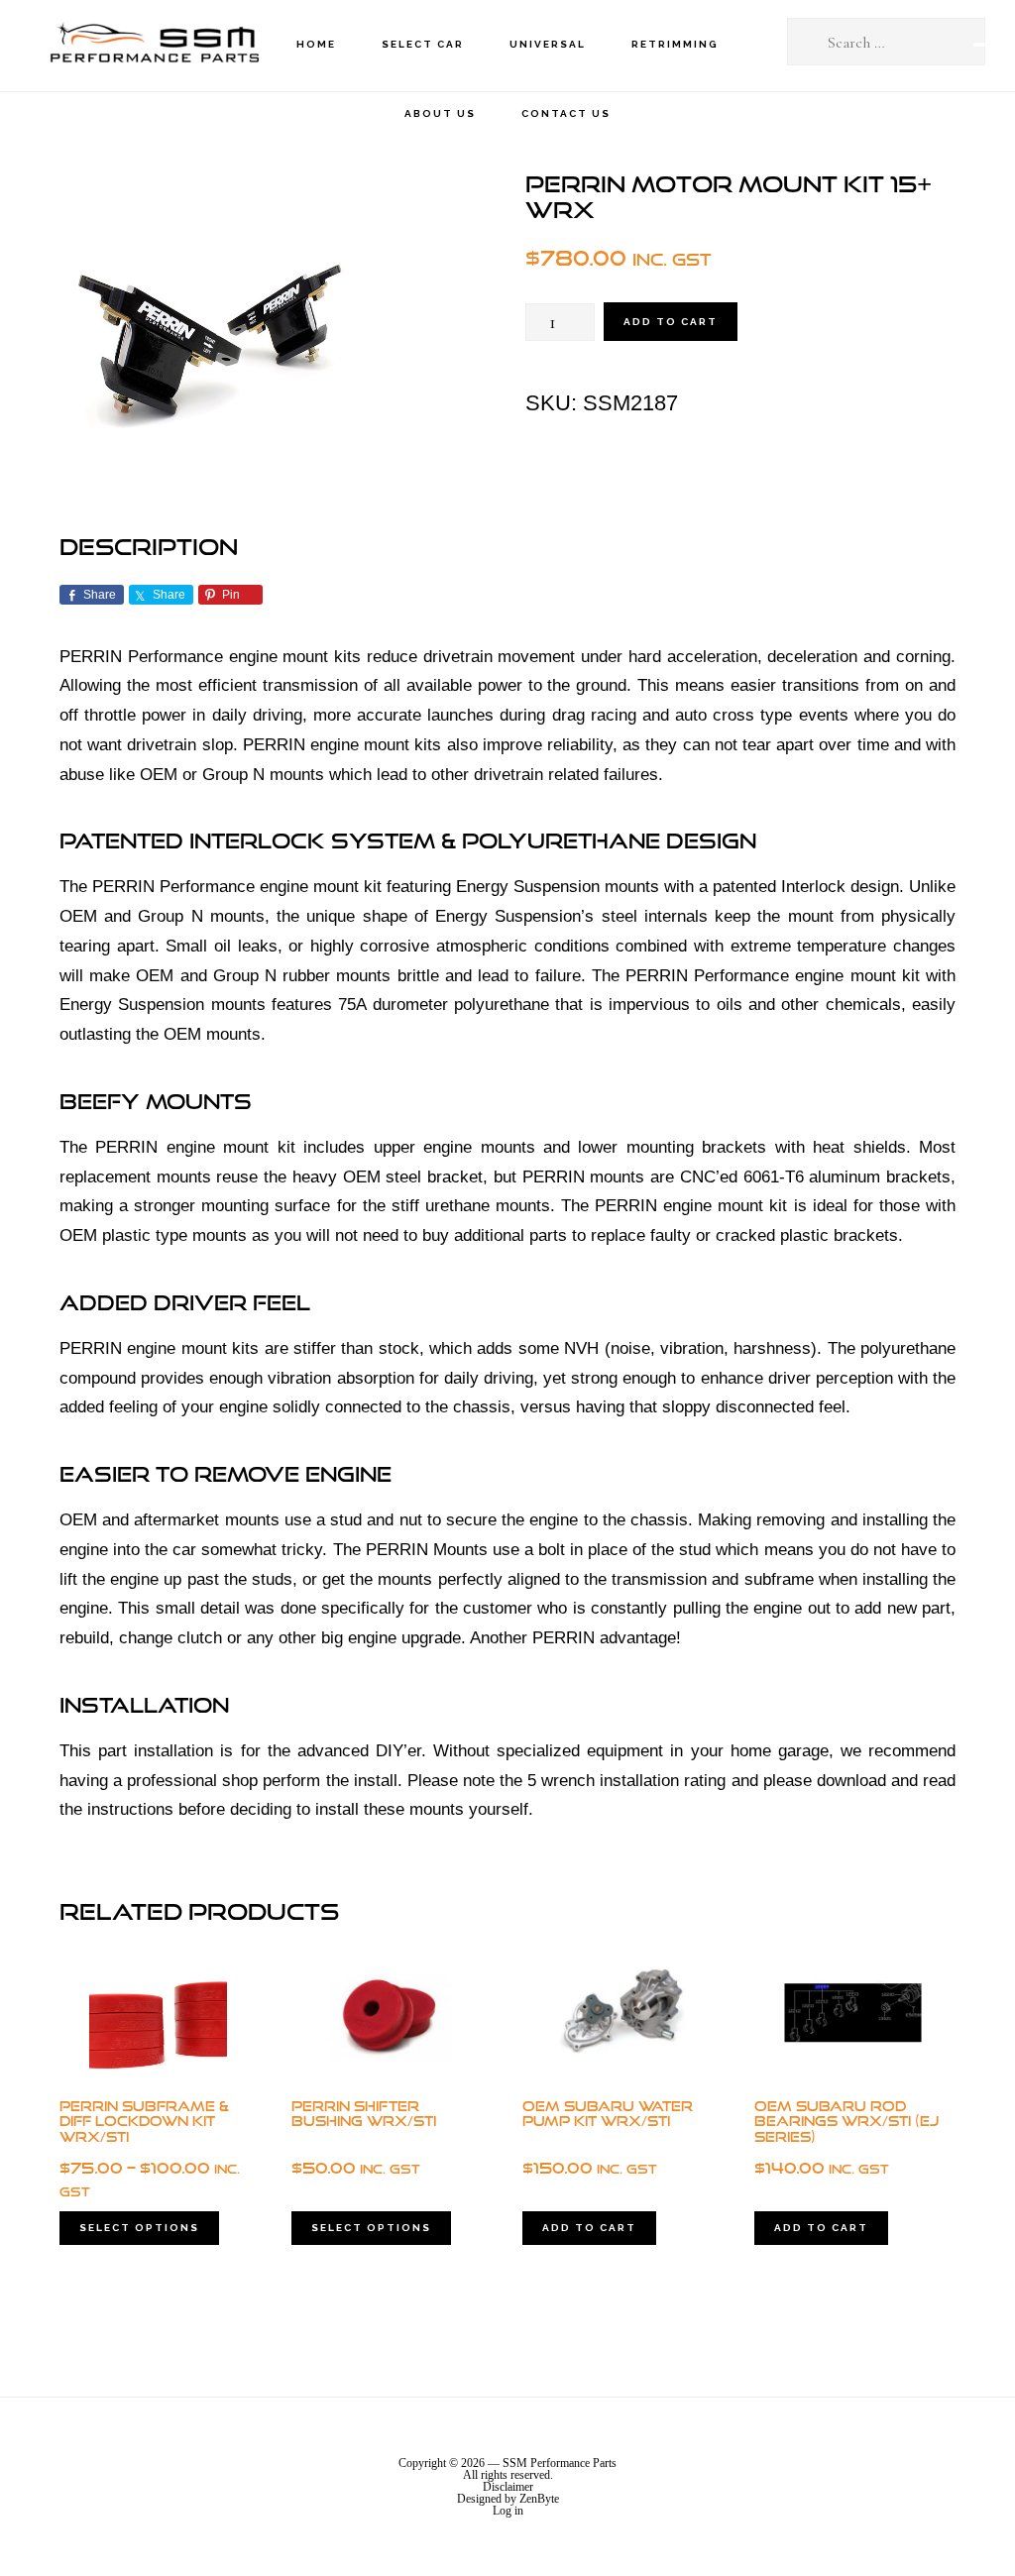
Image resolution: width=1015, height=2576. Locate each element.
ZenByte (539, 2499)
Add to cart (671, 322)
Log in (508, 2511)
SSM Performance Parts (154, 45)
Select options (139, 2228)
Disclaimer (508, 2487)
